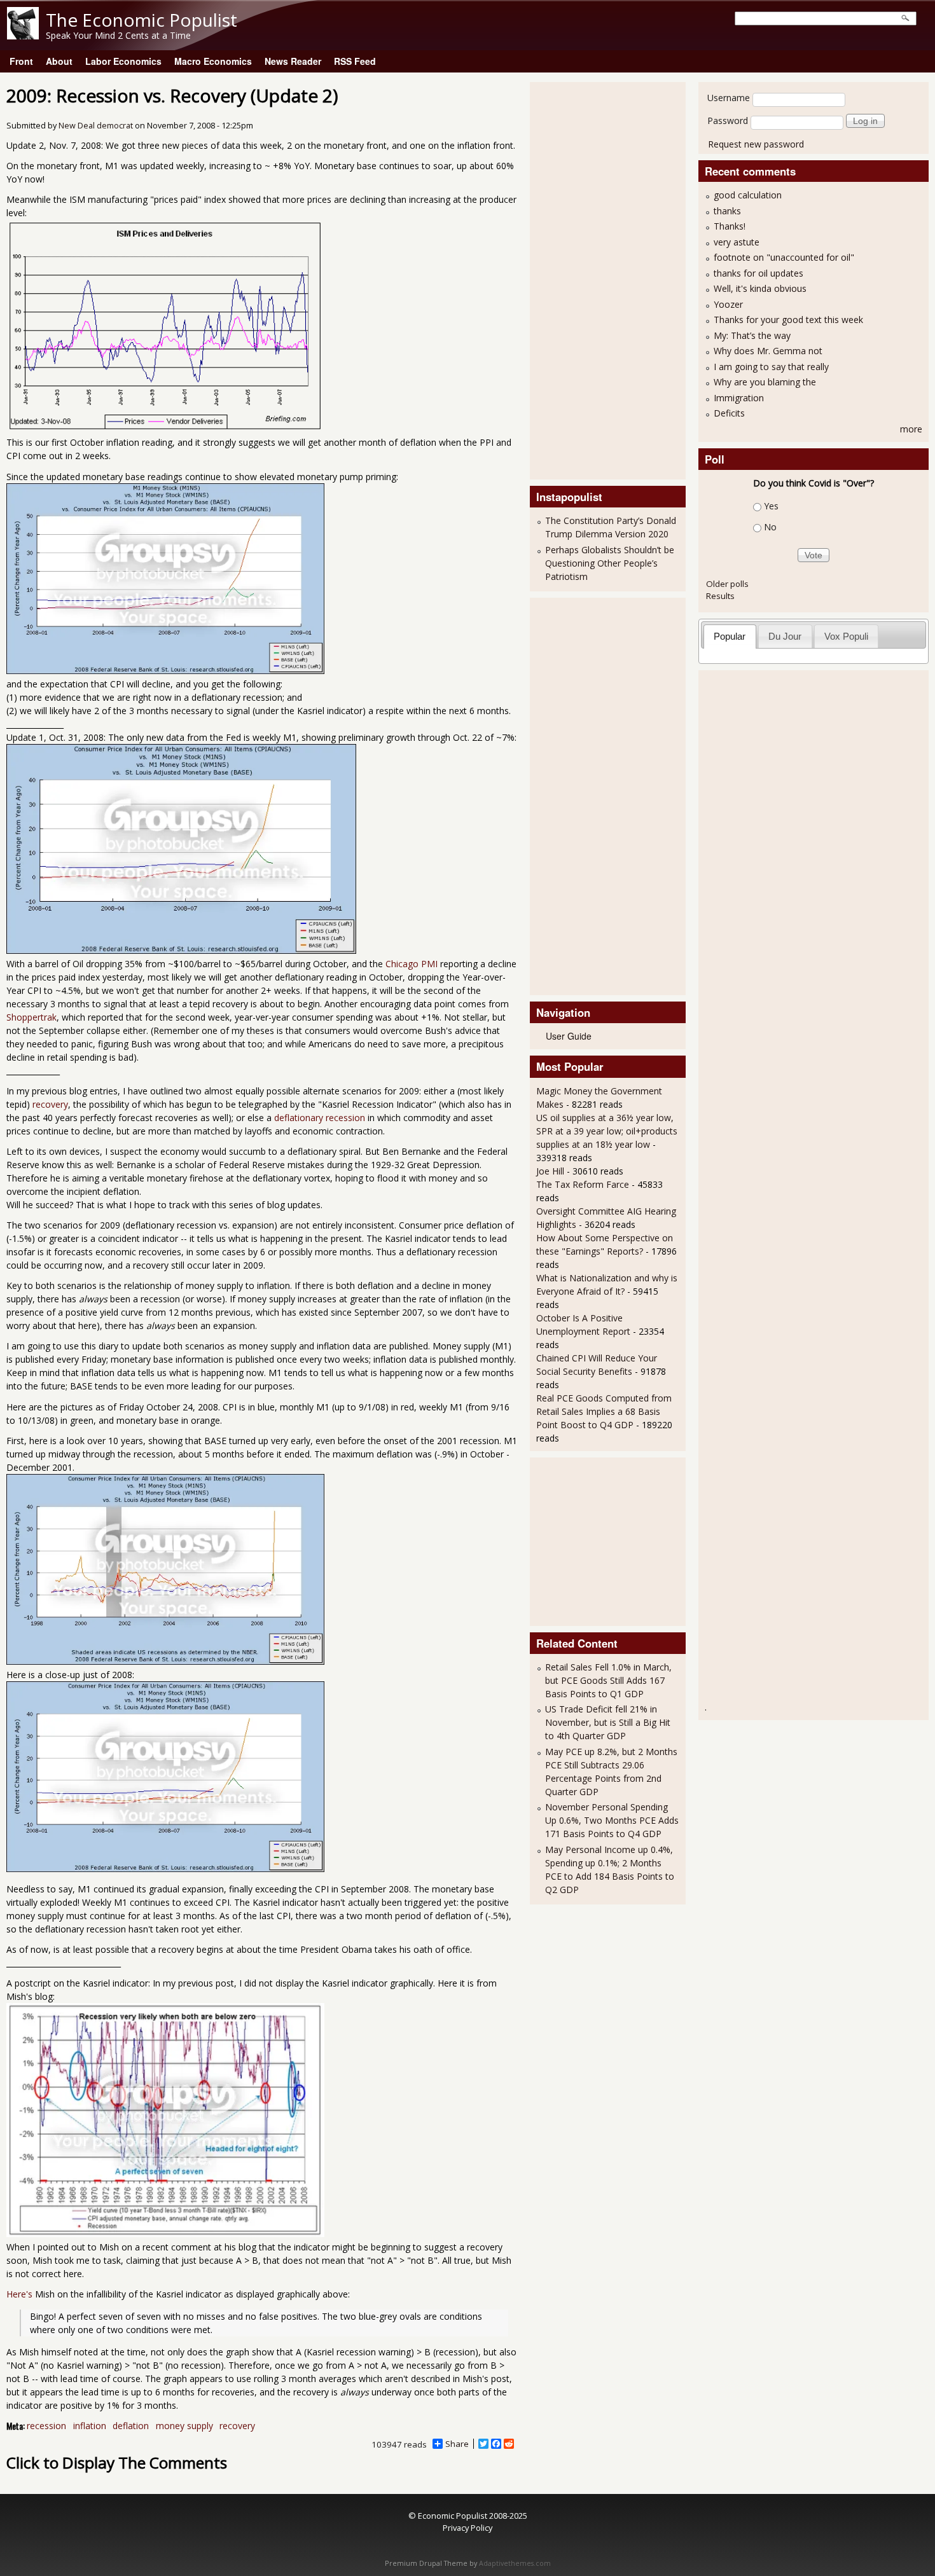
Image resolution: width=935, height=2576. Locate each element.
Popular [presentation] (730, 636)
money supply (184, 2426)
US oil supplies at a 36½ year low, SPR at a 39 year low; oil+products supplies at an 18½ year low (607, 1131)
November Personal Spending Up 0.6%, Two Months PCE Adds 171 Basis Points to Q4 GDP (612, 1820)
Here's (19, 2294)
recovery (50, 1104)
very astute (737, 242)
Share (457, 2444)
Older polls (727, 584)
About (59, 61)
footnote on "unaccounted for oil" (784, 257)
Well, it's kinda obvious (760, 288)
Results (720, 596)
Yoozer (728, 304)
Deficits (729, 413)
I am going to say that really (771, 367)
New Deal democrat (96, 126)
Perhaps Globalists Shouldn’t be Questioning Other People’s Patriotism (610, 563)
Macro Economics (213, 61)
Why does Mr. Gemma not (768, 351)
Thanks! (730, 226)
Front (21, 61)
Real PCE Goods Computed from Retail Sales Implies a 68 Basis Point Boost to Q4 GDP (604, 1411)
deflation (131, 2426)
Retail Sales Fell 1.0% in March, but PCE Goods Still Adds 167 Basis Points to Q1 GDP (608, 1680)
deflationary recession (320, 1118)
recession (46, 2426)
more (911, 429)
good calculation (748, 195)
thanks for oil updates (758, 273)
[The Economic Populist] (23, 36)
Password (728, 121)
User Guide (569, 1036)
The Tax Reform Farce (583, 1184)
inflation (90, 2426)
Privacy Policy (468, 2528)
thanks (727, 211)
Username (729, 98)
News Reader (293, 61)
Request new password (756, 144)
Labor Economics (123, 61)
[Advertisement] (587, 279)
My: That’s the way (752, 335)
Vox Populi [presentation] (846, 636)
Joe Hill (550, 1171)
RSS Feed (355, 61)
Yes (771, 506)
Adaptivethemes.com (515, 2563)
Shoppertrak (31, 1017)
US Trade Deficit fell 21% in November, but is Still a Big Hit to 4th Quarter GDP (608, 1722)
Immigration (739, 398)
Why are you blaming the (765, 382)
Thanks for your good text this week (788, 320)
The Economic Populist (142, 20)
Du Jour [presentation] (785, 636)
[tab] (730, 636)
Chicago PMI (412, 964)
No (770, 527)
